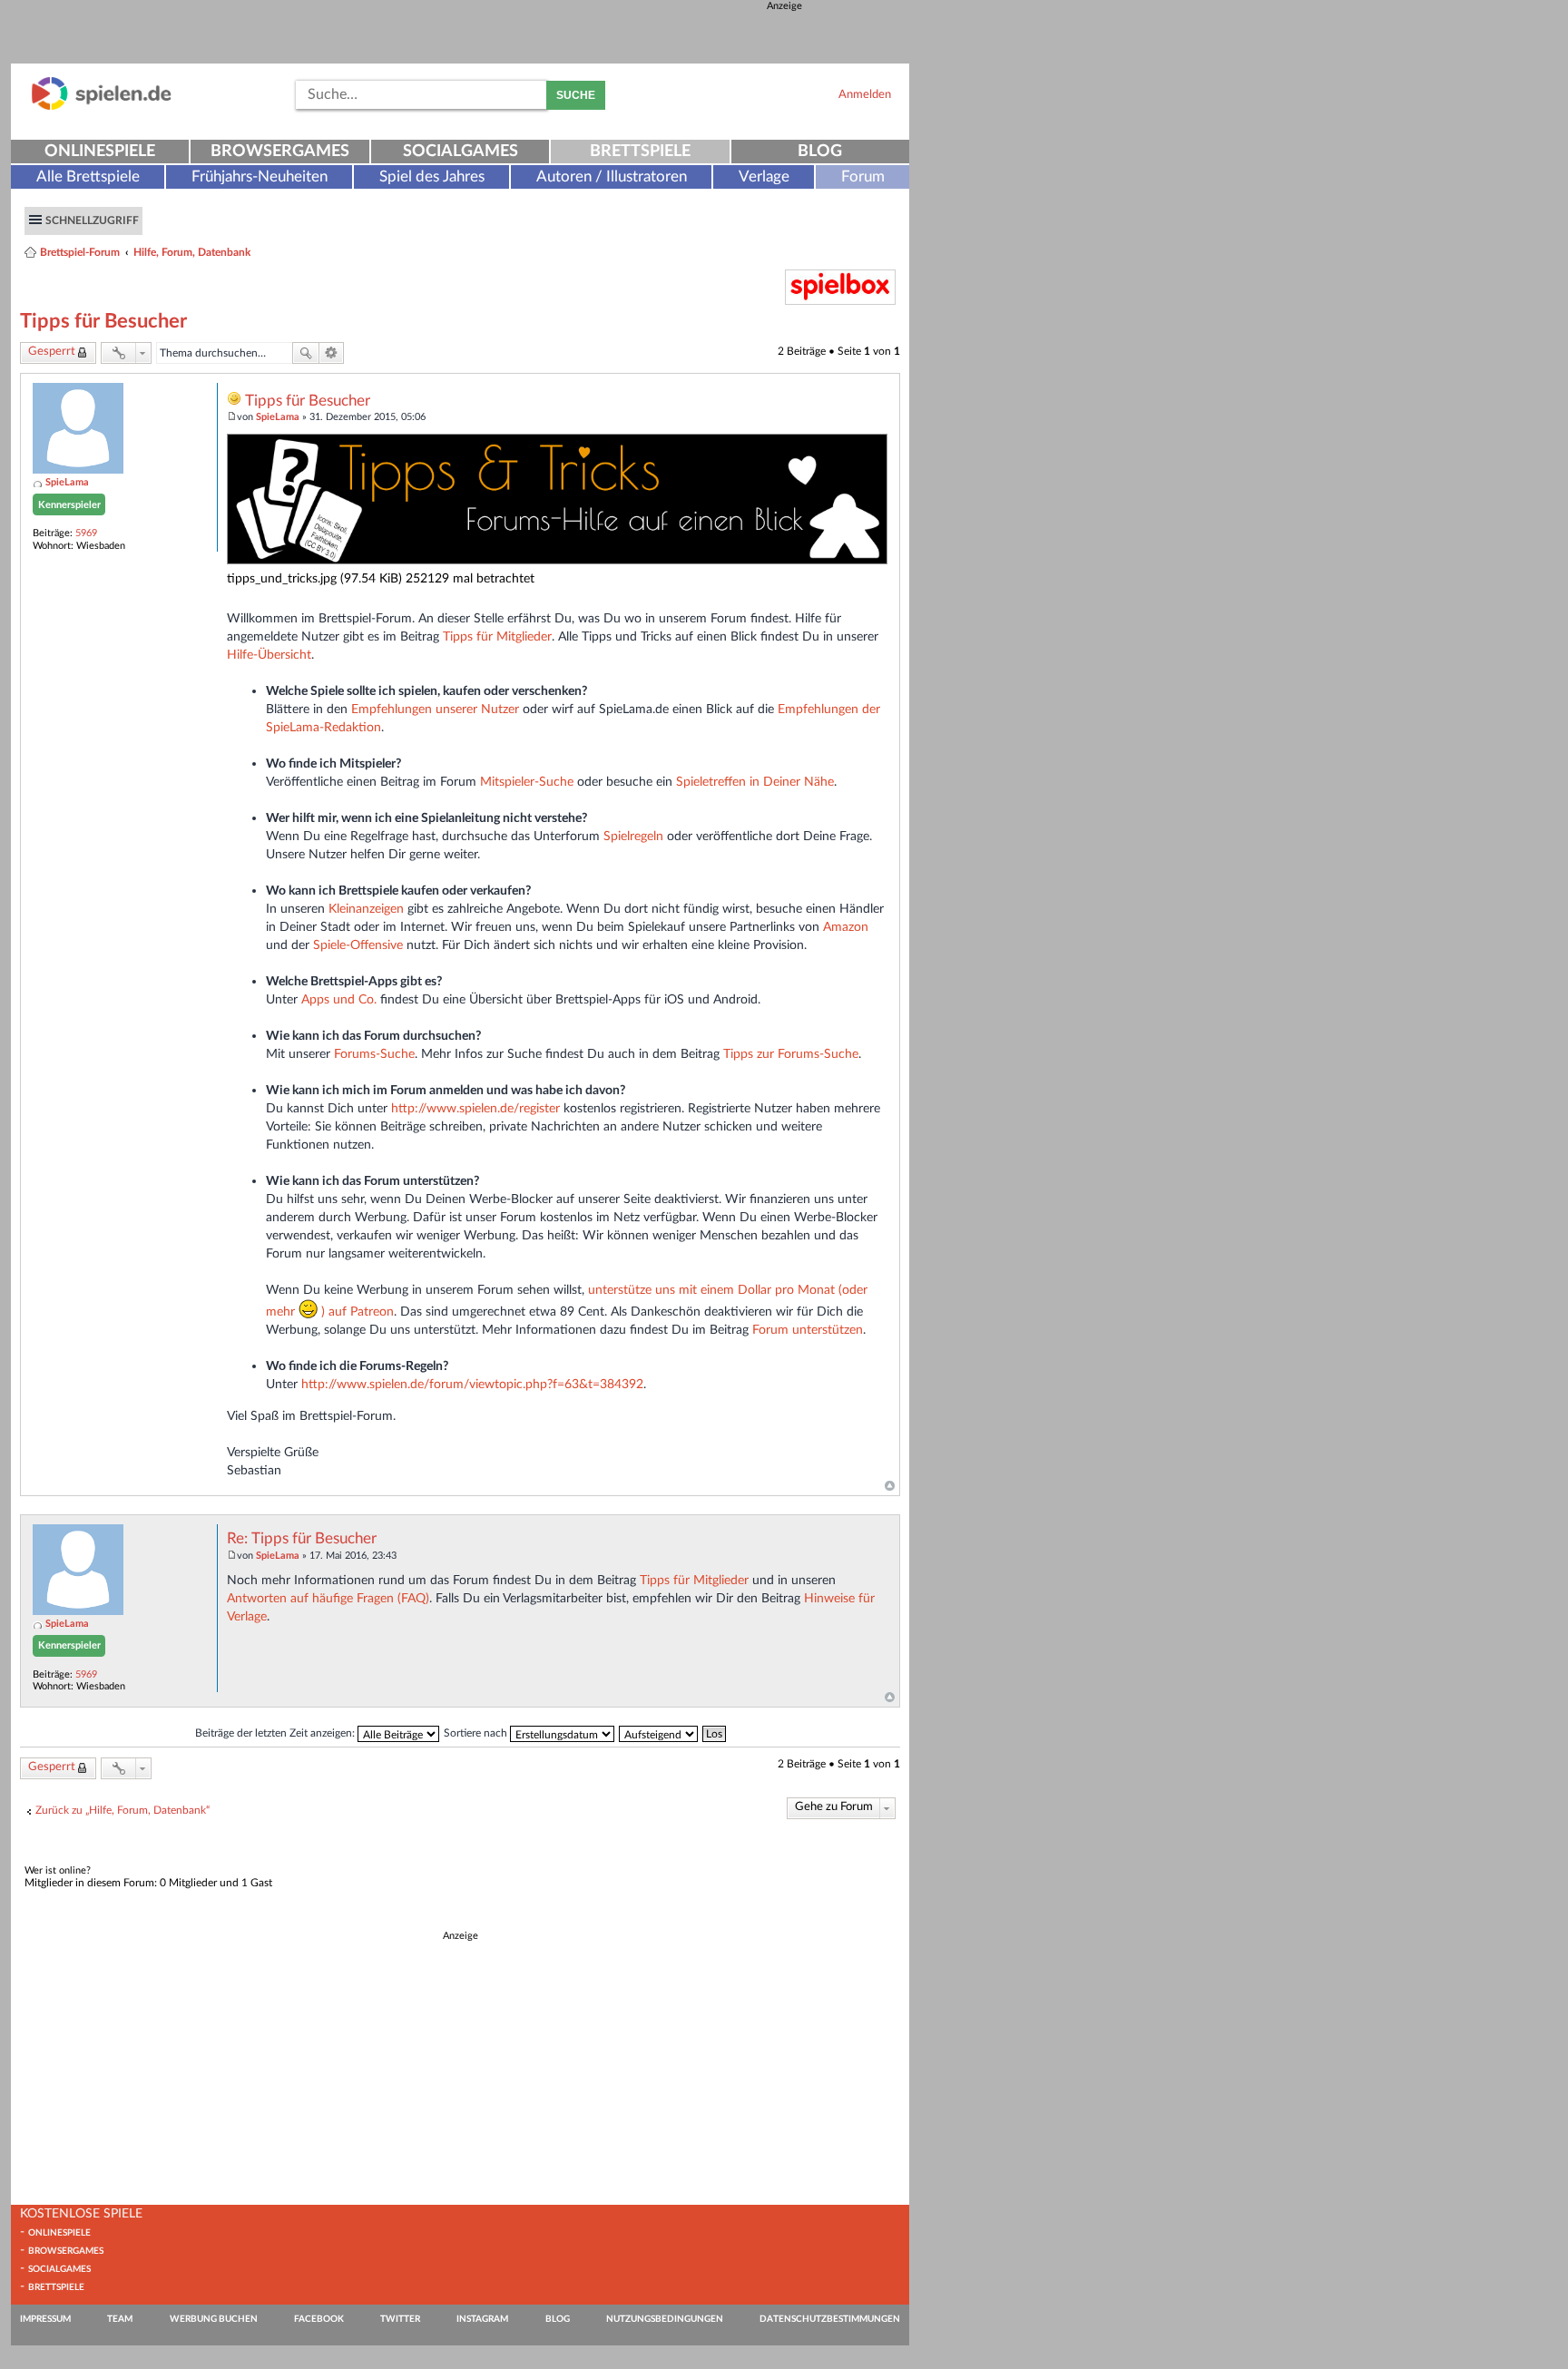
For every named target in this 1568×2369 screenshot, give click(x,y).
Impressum (45, 2319)
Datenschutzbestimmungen (830, 2319)
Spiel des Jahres (432, 176)
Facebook (319, 2319)
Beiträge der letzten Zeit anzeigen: (276, 1733)
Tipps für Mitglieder (497, 636)
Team (120, 2319)
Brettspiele (640, 152)
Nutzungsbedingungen (665, 2319)
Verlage (764, 176)
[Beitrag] (232, 417)
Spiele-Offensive (358, 945)
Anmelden (865, 94)
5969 (86, 533)
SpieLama (67, 482)
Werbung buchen (214, 2319)
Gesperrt (52, 352)
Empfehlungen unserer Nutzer (435, 709)
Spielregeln (633, 836)
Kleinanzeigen (366, 909)
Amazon (846, 927)
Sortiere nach (477, 1733)
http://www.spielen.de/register (475, 1108)
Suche (576, 95)
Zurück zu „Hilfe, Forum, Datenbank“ (122, 1810)
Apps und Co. (339, 999)
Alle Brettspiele (88, 176)
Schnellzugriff (92, 220)
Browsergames (280, 152)
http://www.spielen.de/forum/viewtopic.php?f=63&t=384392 (472, 1384)
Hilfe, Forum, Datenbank (192, 252)
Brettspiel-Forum (80, 252)
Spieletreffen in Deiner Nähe (755, 782)
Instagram (482, 2319)
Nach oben (890, 1486)
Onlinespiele (100, 152)
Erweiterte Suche (332, 353)
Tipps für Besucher (103, 321)
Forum (863, 176)
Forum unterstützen (808, 1330)
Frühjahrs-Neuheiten (260, 176)
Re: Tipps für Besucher (302, 1539)
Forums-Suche (374, 1054)
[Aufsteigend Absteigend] (659, 1733)
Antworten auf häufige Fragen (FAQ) (328, 1598)
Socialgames (461, 152)
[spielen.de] (102, 107)
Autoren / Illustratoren (612, 176)
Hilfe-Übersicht (269, 655)
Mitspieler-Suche (527, 782)
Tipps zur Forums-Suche (791, 1054)
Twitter (400, 2319)
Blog (820, 152)
